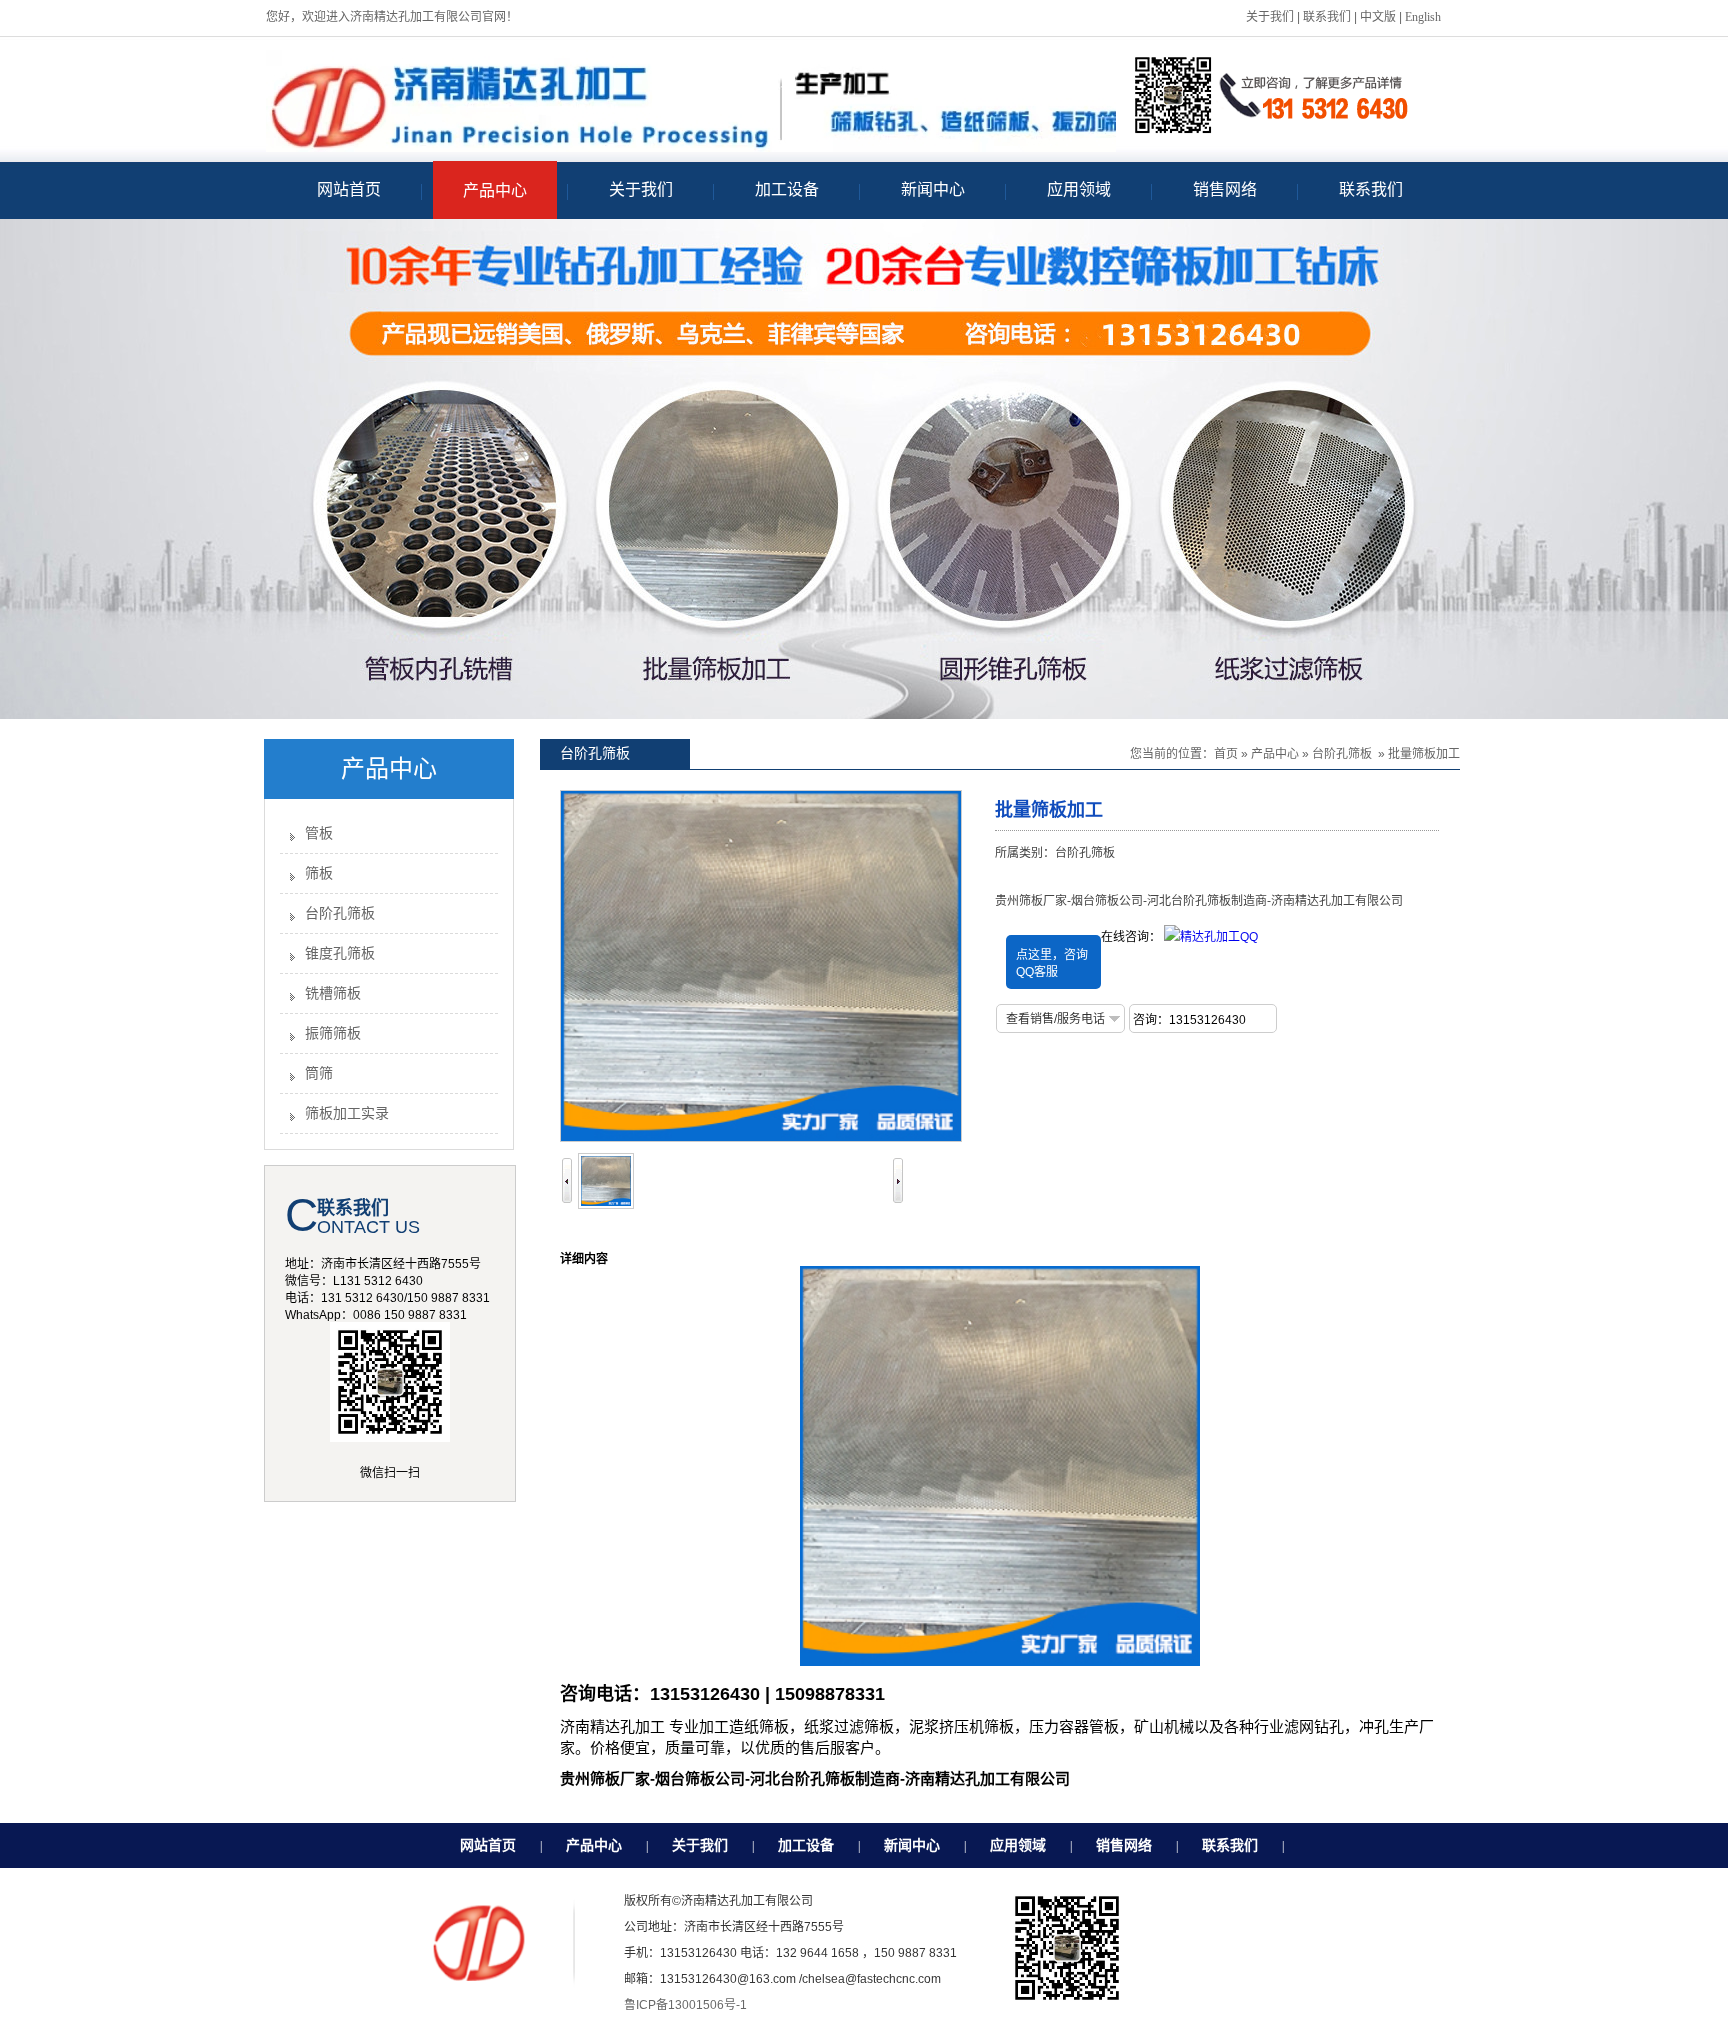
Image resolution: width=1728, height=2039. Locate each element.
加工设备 (806, 1845)
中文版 (1378, 17)
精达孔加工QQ (1219, 937)
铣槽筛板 (333, 993)
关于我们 (1270, 17)
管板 (319, 833)
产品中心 (1275, 754)
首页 (1226, 754)
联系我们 (1327, 17)
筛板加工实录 (347, 1113)
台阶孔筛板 (340, 913)
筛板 (319, 873)
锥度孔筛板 (340, 953)
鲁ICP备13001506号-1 (685, 2005)
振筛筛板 (333, 1033)
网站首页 (488, 1845)
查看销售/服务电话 (1055, 1019)
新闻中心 (912, 1845)
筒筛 (319, 1073)
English (1423, 17)
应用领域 (1018, 1845)
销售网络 (1124, 1845)
